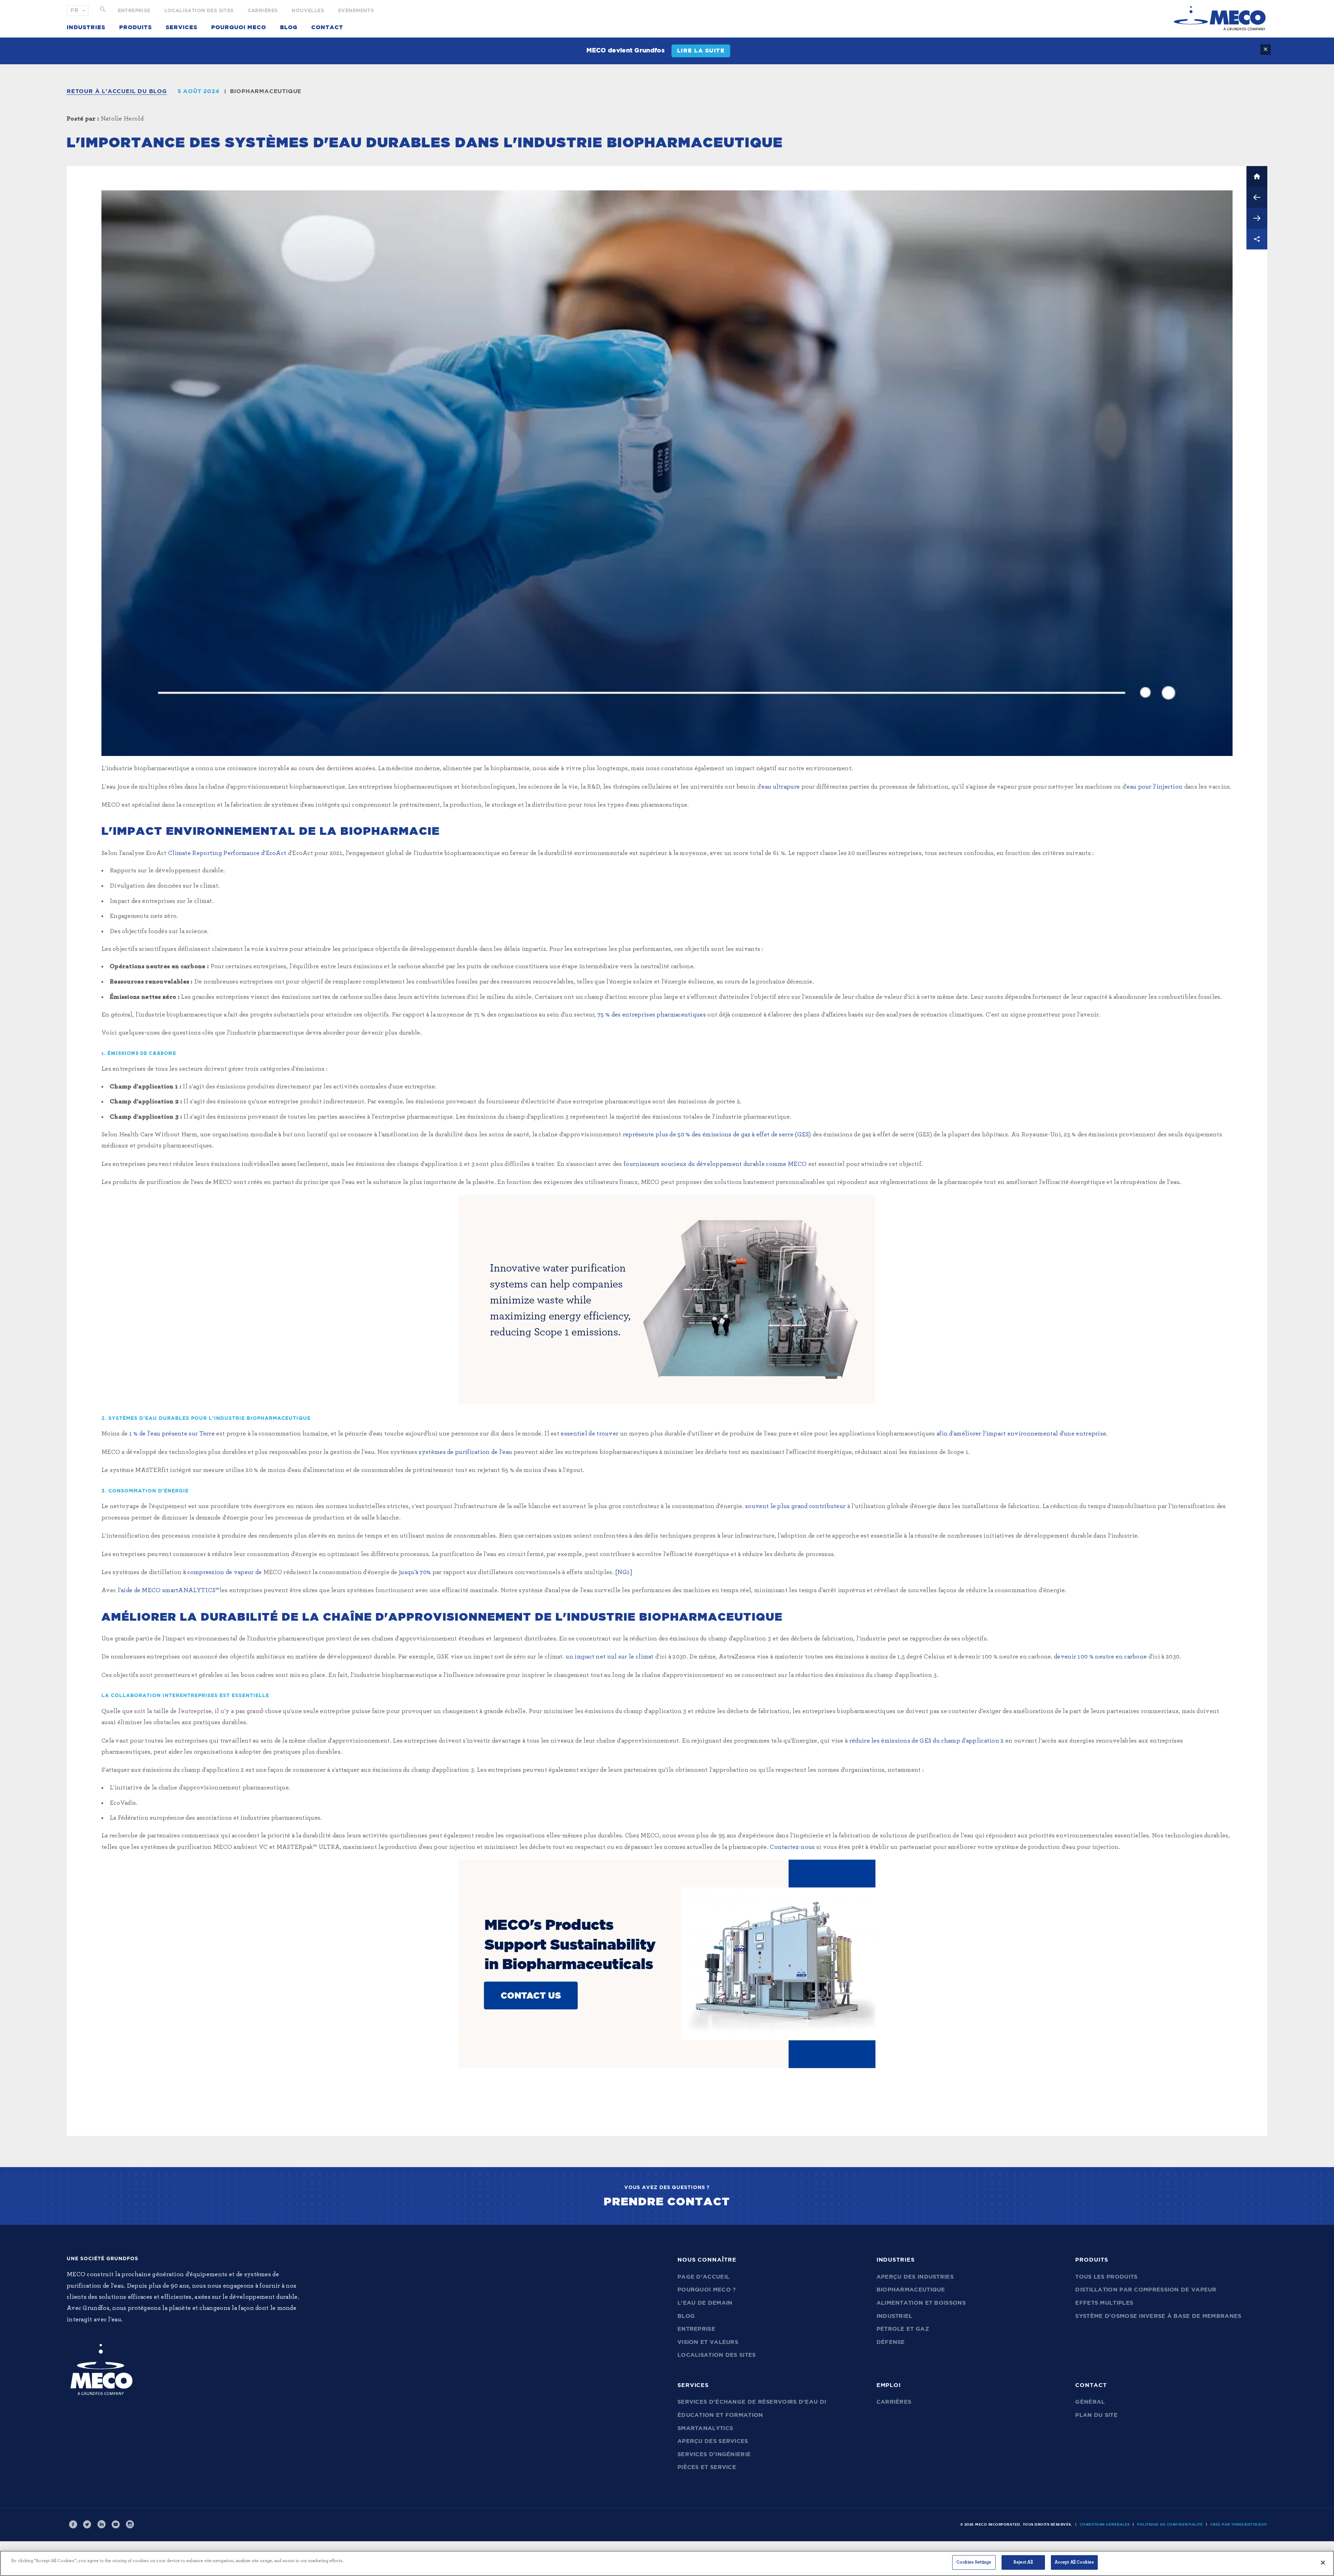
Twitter (87, 2525)
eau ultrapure (781, 787)
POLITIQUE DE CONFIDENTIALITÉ (1170, 2525)
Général (1090, 2402)
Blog (289, 27)
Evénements (356, 11)
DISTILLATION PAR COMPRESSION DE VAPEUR (1146, 2290)
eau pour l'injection (1155, 787)
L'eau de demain (705, 2303)
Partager (1257, 239)
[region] (667, 2563)
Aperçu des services (713, 2441)
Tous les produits (1106, 2277)
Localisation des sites (199, 11)
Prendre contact (667, 2202)
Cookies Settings (974, 2562)
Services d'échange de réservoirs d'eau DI (752, 2402)
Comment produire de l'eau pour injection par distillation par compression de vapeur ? (1257, 197)
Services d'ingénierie (714, 2454)
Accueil (1257, 176)
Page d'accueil (703, 2277)
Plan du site (1096, 2415)
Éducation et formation (720, 2415)
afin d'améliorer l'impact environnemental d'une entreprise (1021, 1434)
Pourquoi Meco (239, 27)
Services (182, 27)
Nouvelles (308, 11)
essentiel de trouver (590, 1434)
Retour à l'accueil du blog (117, 91)
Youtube (116, 2525)
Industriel (895, 2316)
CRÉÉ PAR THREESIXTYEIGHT (1239, 2525)
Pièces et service (707, 2467)
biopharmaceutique (266, 91)
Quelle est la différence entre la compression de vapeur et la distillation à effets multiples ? (1257, 218)
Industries (86, 27)
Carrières (263, 11)
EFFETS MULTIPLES (1104, 2303)
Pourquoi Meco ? (707, 2290)
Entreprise (134, 11)
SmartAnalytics (705, 2428)
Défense (891, 2342)
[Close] (1323, 2562)
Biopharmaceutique (911, 2290)
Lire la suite (701, 51)
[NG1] (624, 1572)
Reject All (1023, 2562)
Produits (135, 27)
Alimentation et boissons (921, 2303)
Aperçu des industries (915, 2277)
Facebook (73, 2525)
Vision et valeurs (708, 2342)
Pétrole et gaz (903, 2329)
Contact (327, 27)
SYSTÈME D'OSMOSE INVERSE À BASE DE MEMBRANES (1158, 2316)
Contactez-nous (792, 1847)
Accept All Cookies (1074, 2562)
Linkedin (101, 2525)
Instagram (130, 2525)
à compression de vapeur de (223, 1572)
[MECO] (1220, 18)
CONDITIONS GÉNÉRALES (1105, 2525)
